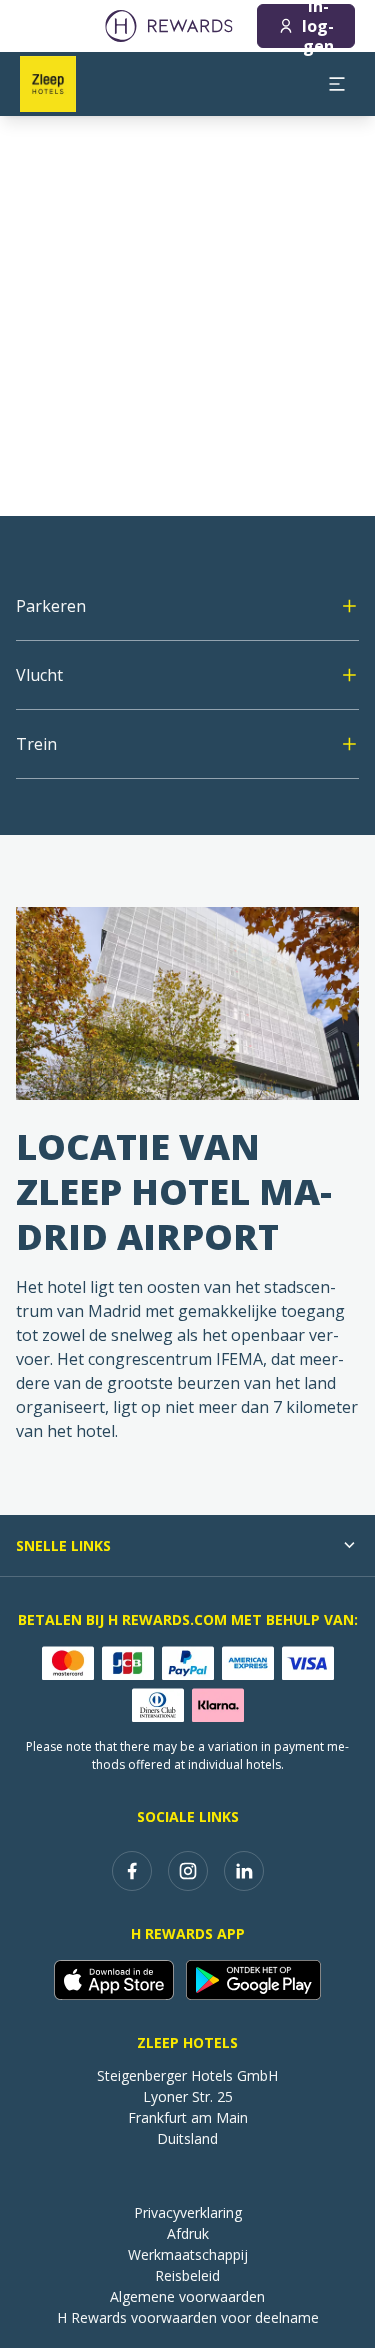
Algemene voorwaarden (187, 2296)
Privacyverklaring (188, 2212)
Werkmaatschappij (188, 2254)
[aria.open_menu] (337, 84)
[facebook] (132, 1871)
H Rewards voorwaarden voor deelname (188, 2317)
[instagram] (188, 1871)
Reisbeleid (187, 2275)
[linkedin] (244, 1871)
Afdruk (188, 2233)
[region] (187, 316)
